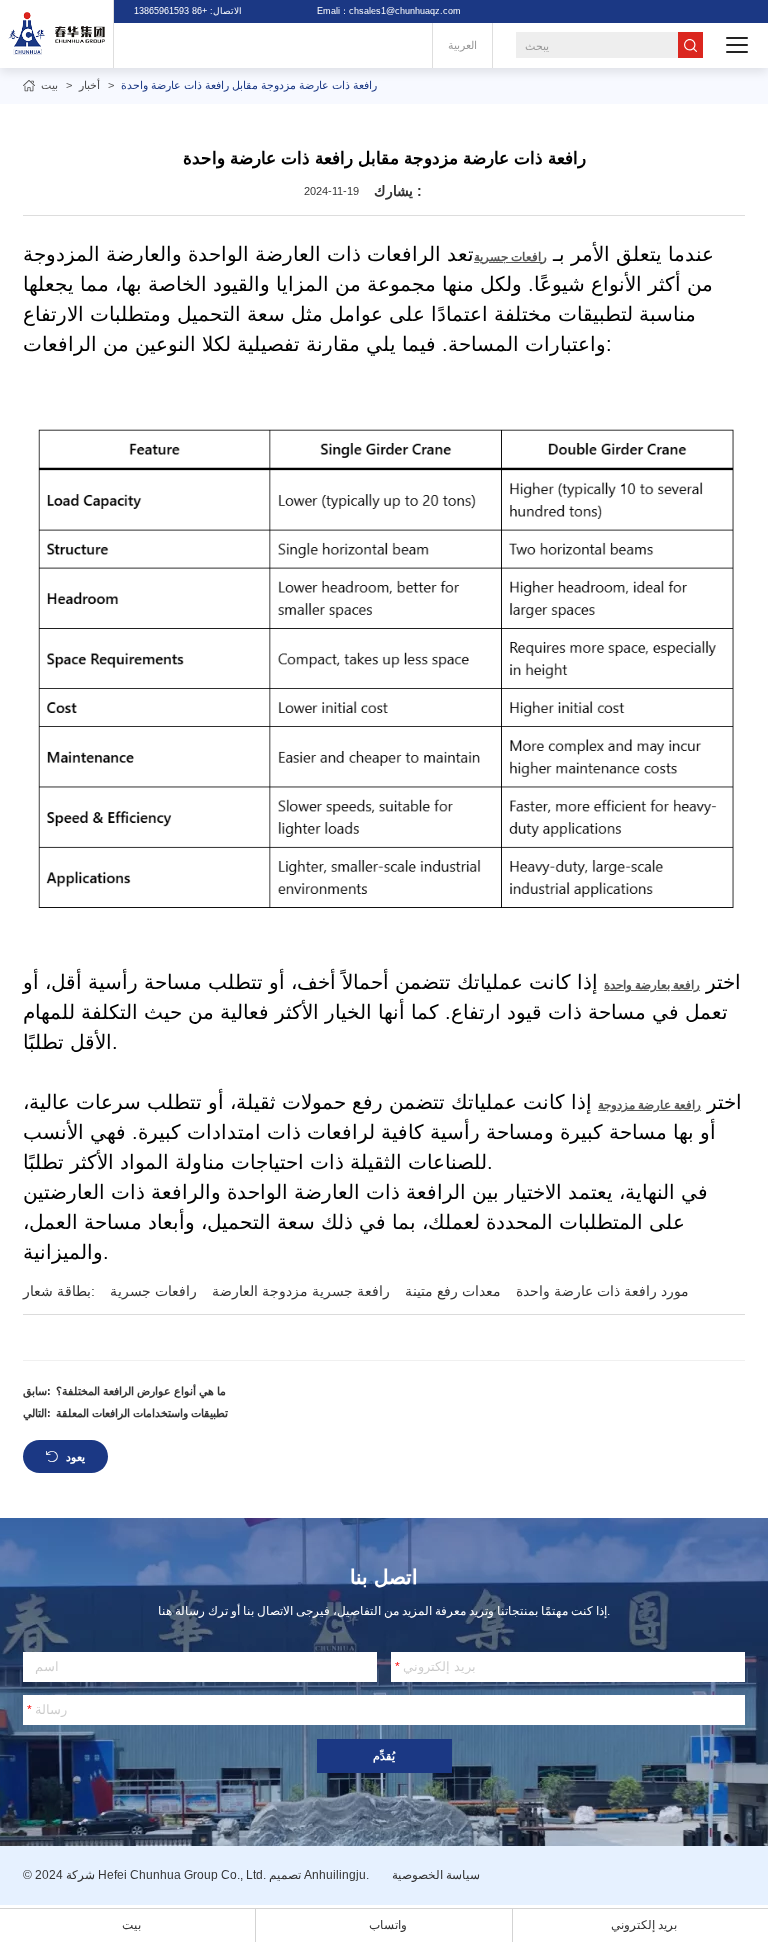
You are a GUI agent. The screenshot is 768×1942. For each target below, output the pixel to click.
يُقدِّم (384, 1756)
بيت (49, 85)
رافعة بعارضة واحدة (652, 985)
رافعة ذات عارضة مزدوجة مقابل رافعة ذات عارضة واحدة (249, 85)
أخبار (89, 85)
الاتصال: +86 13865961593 (188, 11)
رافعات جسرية (510, 257)
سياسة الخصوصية (436, 1875)
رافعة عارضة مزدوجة (649, 1105)
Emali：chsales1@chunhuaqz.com (389, 11)
